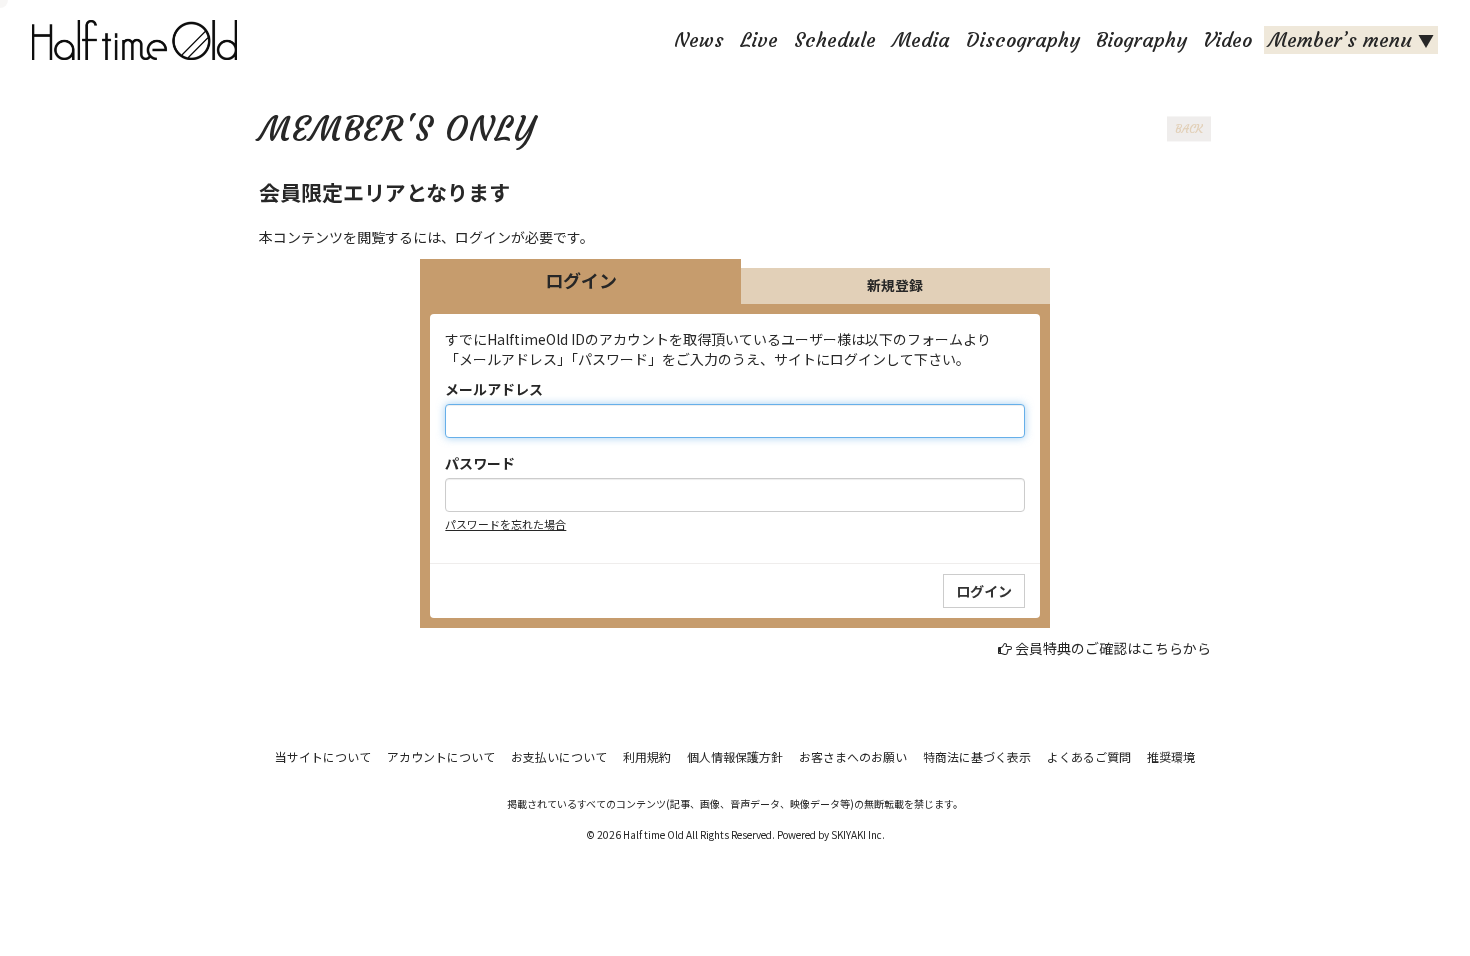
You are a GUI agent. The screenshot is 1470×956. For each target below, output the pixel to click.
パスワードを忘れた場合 (505, 524)
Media (921, 39)
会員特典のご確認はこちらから (1113, 648)
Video (1227, 39)
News (699, 39)
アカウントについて (441, 756)
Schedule (835, 39)
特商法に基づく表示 (977, 756)
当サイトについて (323, 756)
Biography (1141, 39)
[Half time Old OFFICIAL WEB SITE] (138, 40)
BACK (1189, 128)
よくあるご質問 (1089, 756)
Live (759, 39)
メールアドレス (494, 389)
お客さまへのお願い (853, 756)
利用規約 (647, 756)
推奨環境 (1171, 756)
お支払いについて (559, 756)
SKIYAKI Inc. (858, 834)
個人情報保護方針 (735, 756)
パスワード (480, 463)
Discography (1023, 39)
